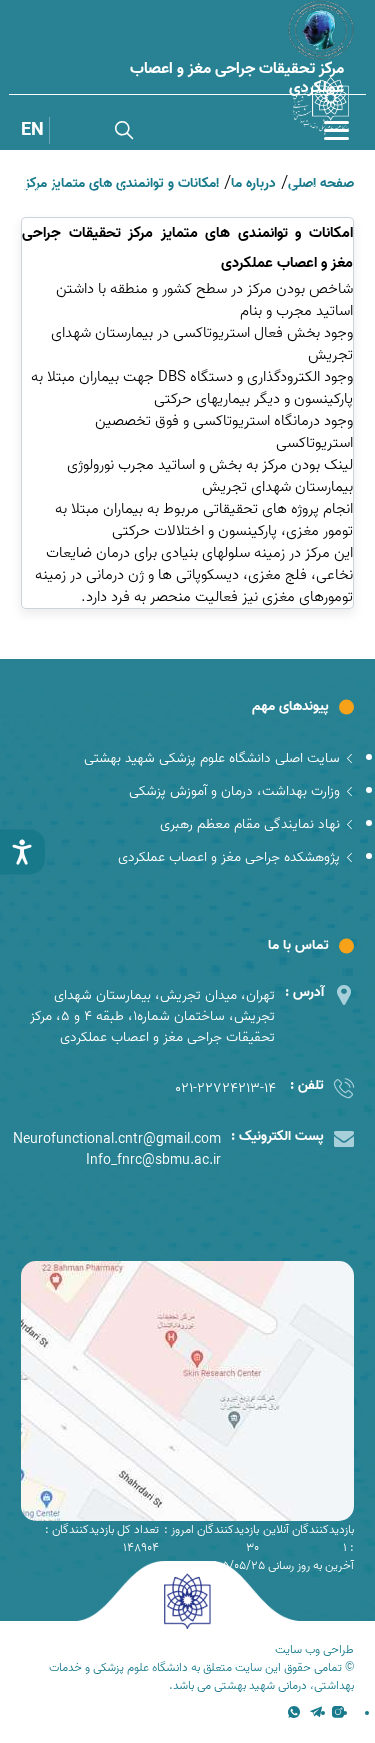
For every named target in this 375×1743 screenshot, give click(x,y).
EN (32, 130)
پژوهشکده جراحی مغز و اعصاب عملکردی (229, 857)
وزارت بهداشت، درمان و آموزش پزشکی (234, 791)
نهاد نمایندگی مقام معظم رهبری (250, 824)
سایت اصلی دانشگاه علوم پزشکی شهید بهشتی (212, 758)
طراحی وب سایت (314, 1650)
